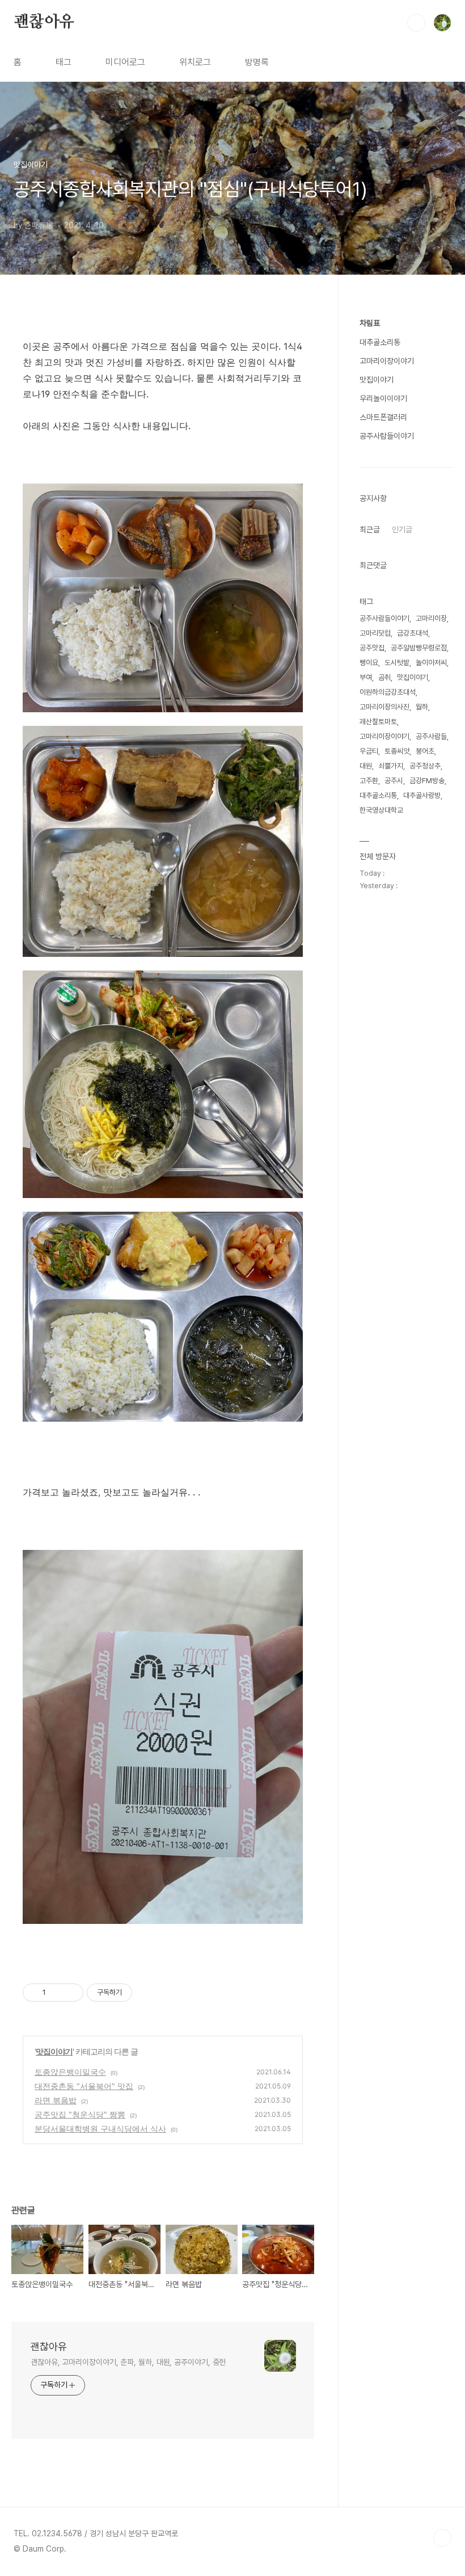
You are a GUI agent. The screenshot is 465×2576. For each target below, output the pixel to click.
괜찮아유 (44, 22)
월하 (422, 707)
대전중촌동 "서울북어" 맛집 (84, 2086)
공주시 (394, 781)
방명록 (257, 62)
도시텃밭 (397, 663)
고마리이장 (431, 618)
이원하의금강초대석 (388, 692)
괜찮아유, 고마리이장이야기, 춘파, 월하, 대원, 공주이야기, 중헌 (128, 2362)
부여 (366, 677)
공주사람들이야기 (387, 436)
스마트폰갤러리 (383, 417)
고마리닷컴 (375, 633)
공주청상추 (425, 766)
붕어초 (425, 751)
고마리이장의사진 (384, 707)
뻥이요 (369, 663)
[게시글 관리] (71, 1993)
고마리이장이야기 (387, 361)
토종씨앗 (397, 751)
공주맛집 (372, 648)
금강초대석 (413, 633)
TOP (442, 2538)
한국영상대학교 (381, 810)
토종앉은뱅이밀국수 (70, 2072)
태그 (64, 62)
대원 (366, 766)
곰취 (384, 677)
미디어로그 (125, 62)
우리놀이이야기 (383, 398)
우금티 (369, 751)
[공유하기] (56, 1993)
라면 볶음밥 (56, 2100)
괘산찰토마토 (378, 722)
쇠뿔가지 (391, 766)
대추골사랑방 (422, 795)
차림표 (370, 323)
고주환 (369, 781)
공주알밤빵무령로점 (419, 648)
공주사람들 (431, 736)
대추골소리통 (380, 342)
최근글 (370, 530)
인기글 (402, 530)
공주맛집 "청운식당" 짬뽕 (80, 2114)
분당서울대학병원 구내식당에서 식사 (100, 2129)
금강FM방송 (427, 781)
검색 (416, 23)
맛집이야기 (54, 2051)
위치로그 (195, 62)
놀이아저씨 (431, 663)
